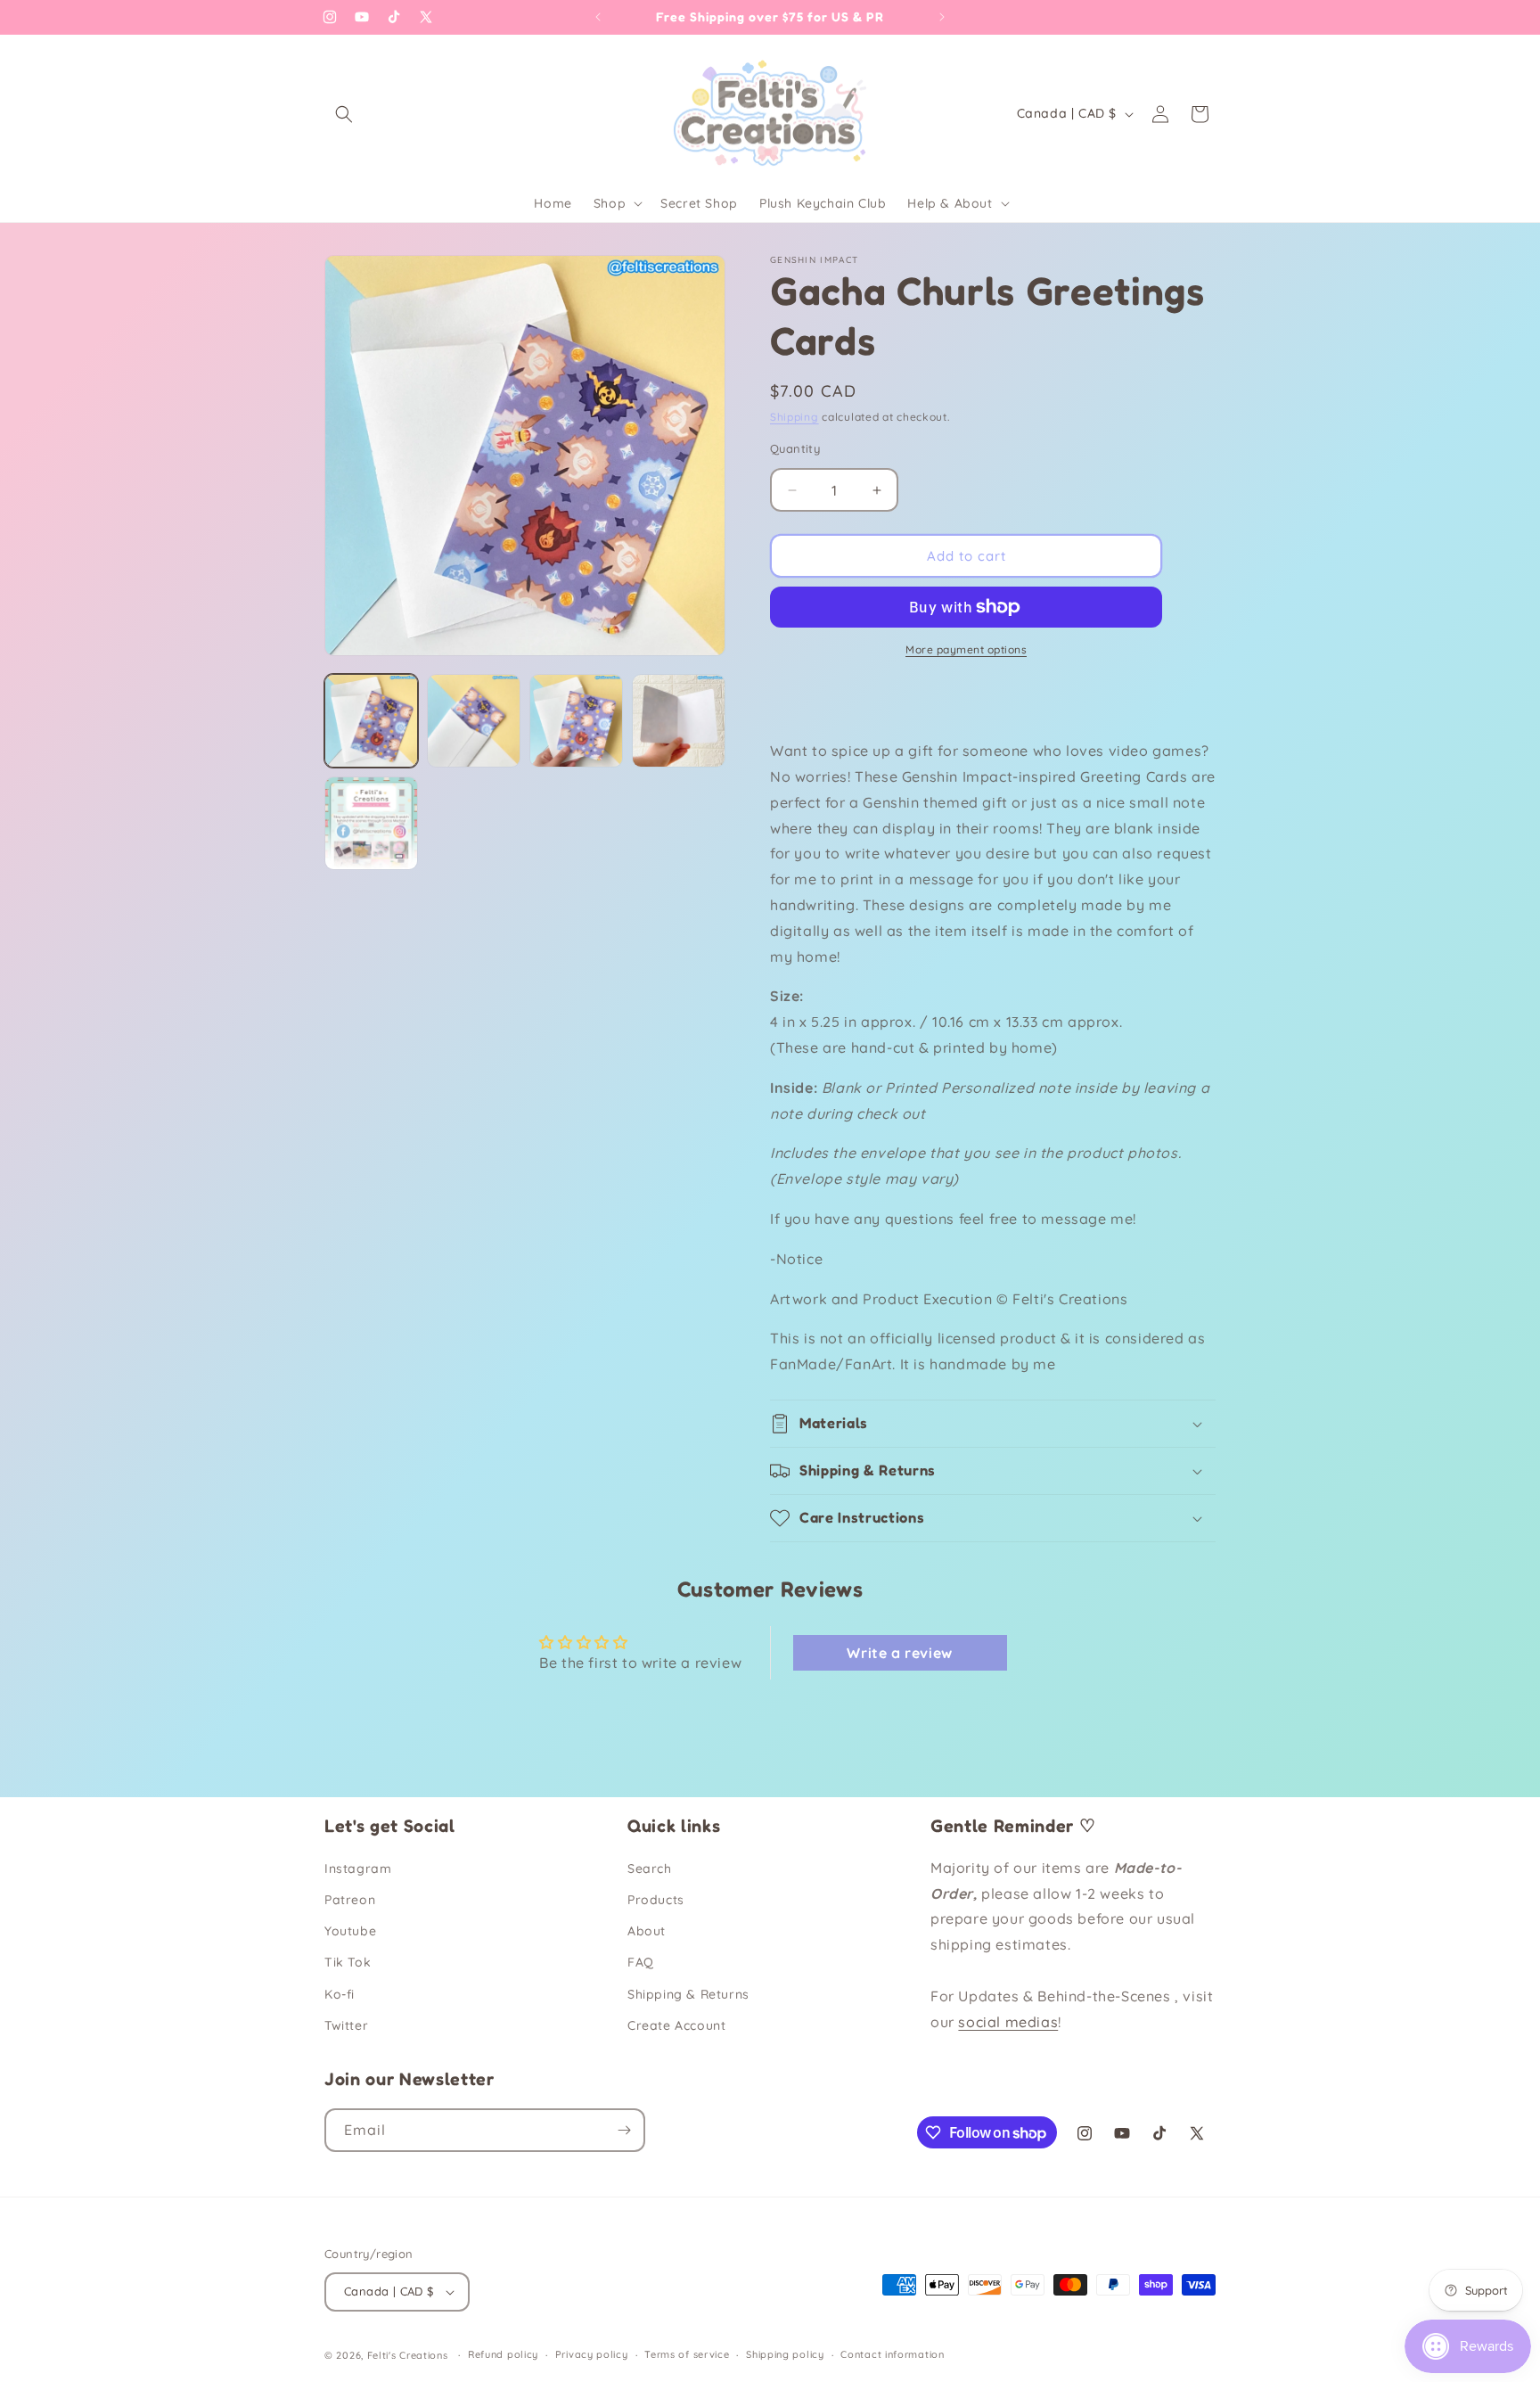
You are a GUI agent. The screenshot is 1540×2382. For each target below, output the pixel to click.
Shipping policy (785, 2354)
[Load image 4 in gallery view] (679, 721)
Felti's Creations (408, 2355)
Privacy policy (592, 2354)
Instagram (358, 1869)
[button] (344, 114)
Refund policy (503, 2354)
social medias (1008, 2022)
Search (650, 1869)
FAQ (641, 1962)
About (647, 1931)
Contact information (892, 2354)
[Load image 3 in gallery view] (576, 721)
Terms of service (687, 2354)
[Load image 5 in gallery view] (371, 823)
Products (656, 1900)
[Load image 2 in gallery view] (474, 721)
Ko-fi (340, 1994)
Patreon (350, 1900)
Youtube (350, 1931)
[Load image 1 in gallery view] (371, 721)
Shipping (795, 417)
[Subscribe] (624, 2130)
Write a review (899, 1653)
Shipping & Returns (688, 1994)
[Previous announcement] (598, 17)
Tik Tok (348, 1962)
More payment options (966, 649)
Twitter (346, 2025)
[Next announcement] (942, 17)
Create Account (676, 2025)
